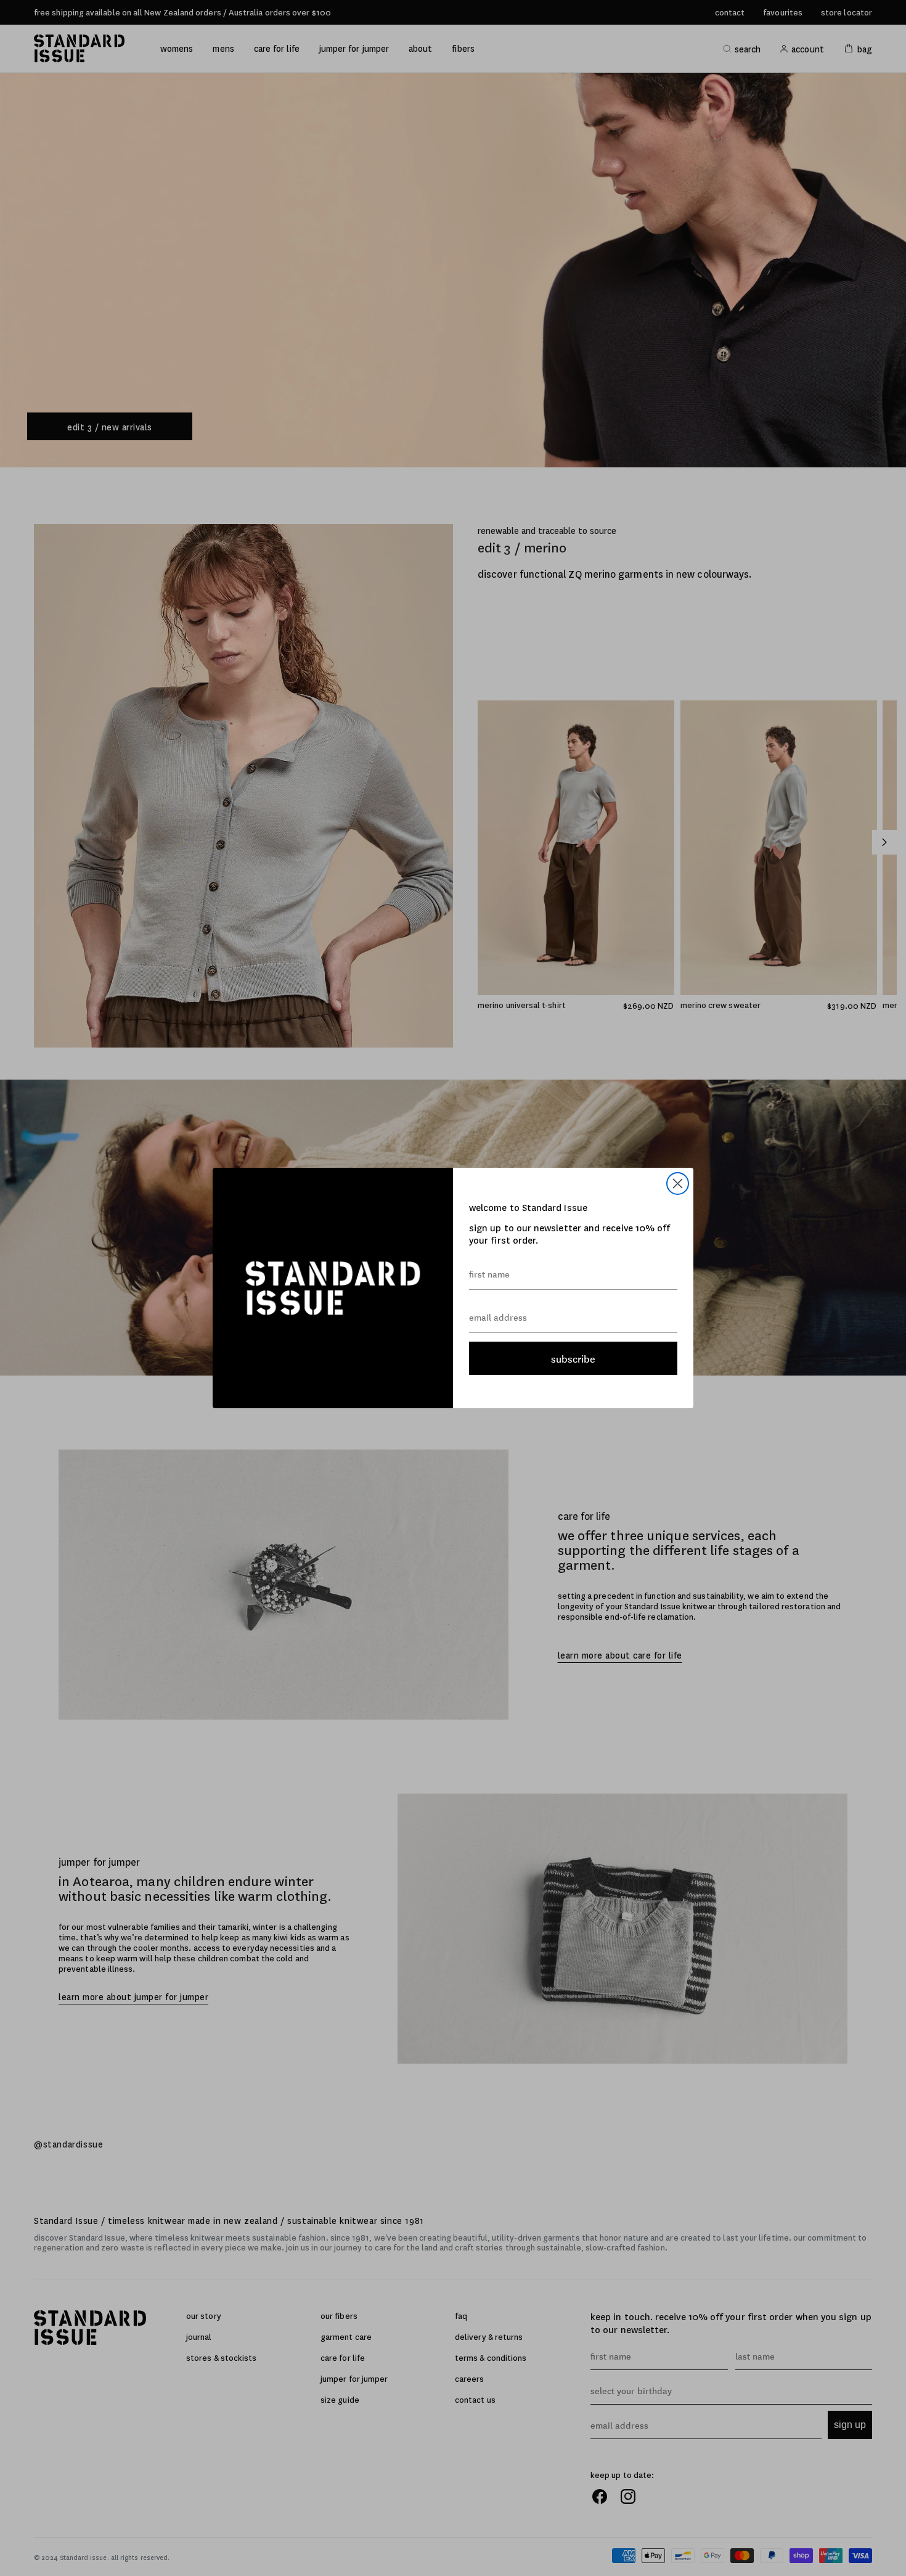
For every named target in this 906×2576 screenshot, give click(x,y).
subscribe (573, 1358)
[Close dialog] (678, 1183)
